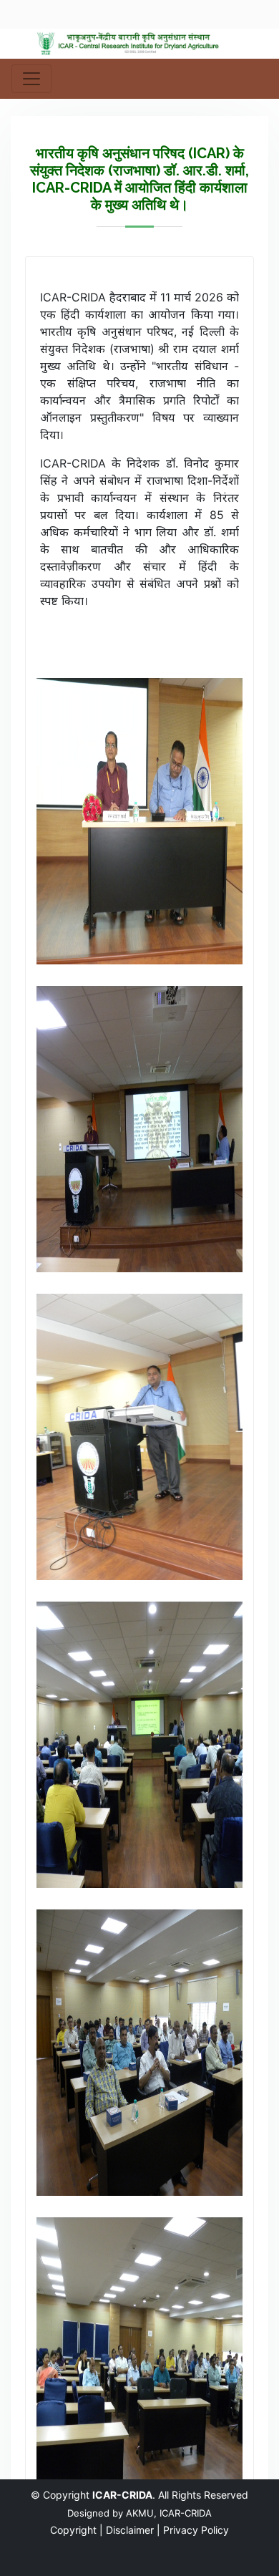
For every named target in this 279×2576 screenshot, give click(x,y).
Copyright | (77, 2530)
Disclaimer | (133, 2530)
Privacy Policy (196, 2530)
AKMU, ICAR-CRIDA (169, 2513)
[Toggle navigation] (31, 79)
